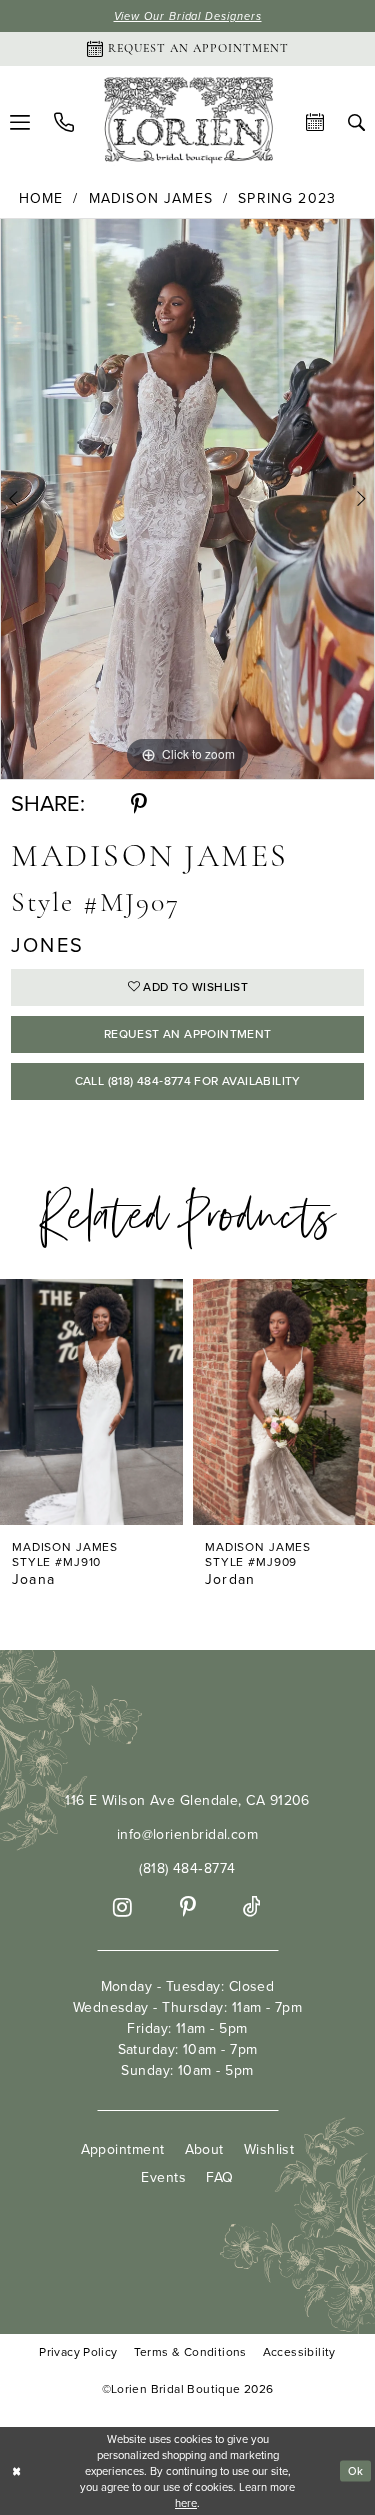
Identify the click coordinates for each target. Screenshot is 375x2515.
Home (41, 199)
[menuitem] (64, 122)
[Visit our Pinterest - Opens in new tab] (188, 1907)
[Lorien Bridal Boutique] (188, 122)
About (204, 2149)
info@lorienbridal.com (187, 1834)
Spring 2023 (287, 199)
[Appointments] (315, 122)
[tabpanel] (187, 499)
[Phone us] (64, 122)
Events (163, 2177)
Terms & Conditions (190, 2352)
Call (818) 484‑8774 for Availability (188, 1081)
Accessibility (299, 2352)
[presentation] (98, 1402)
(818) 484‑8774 (187, 1868)
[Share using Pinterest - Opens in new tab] (139, 804)
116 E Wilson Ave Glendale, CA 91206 (187, 1800)
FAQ (219, 2177)
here (186, 2503)
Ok (356, 2471)
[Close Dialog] (16, 2471)
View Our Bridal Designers (188, 16)
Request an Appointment (188, 1034)
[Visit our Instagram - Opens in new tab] (122, 1907)
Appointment (123, 2149)
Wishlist (269, 2149)
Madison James (151, 199)
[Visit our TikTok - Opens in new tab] (252, 1907)
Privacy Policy (78, 2352)
